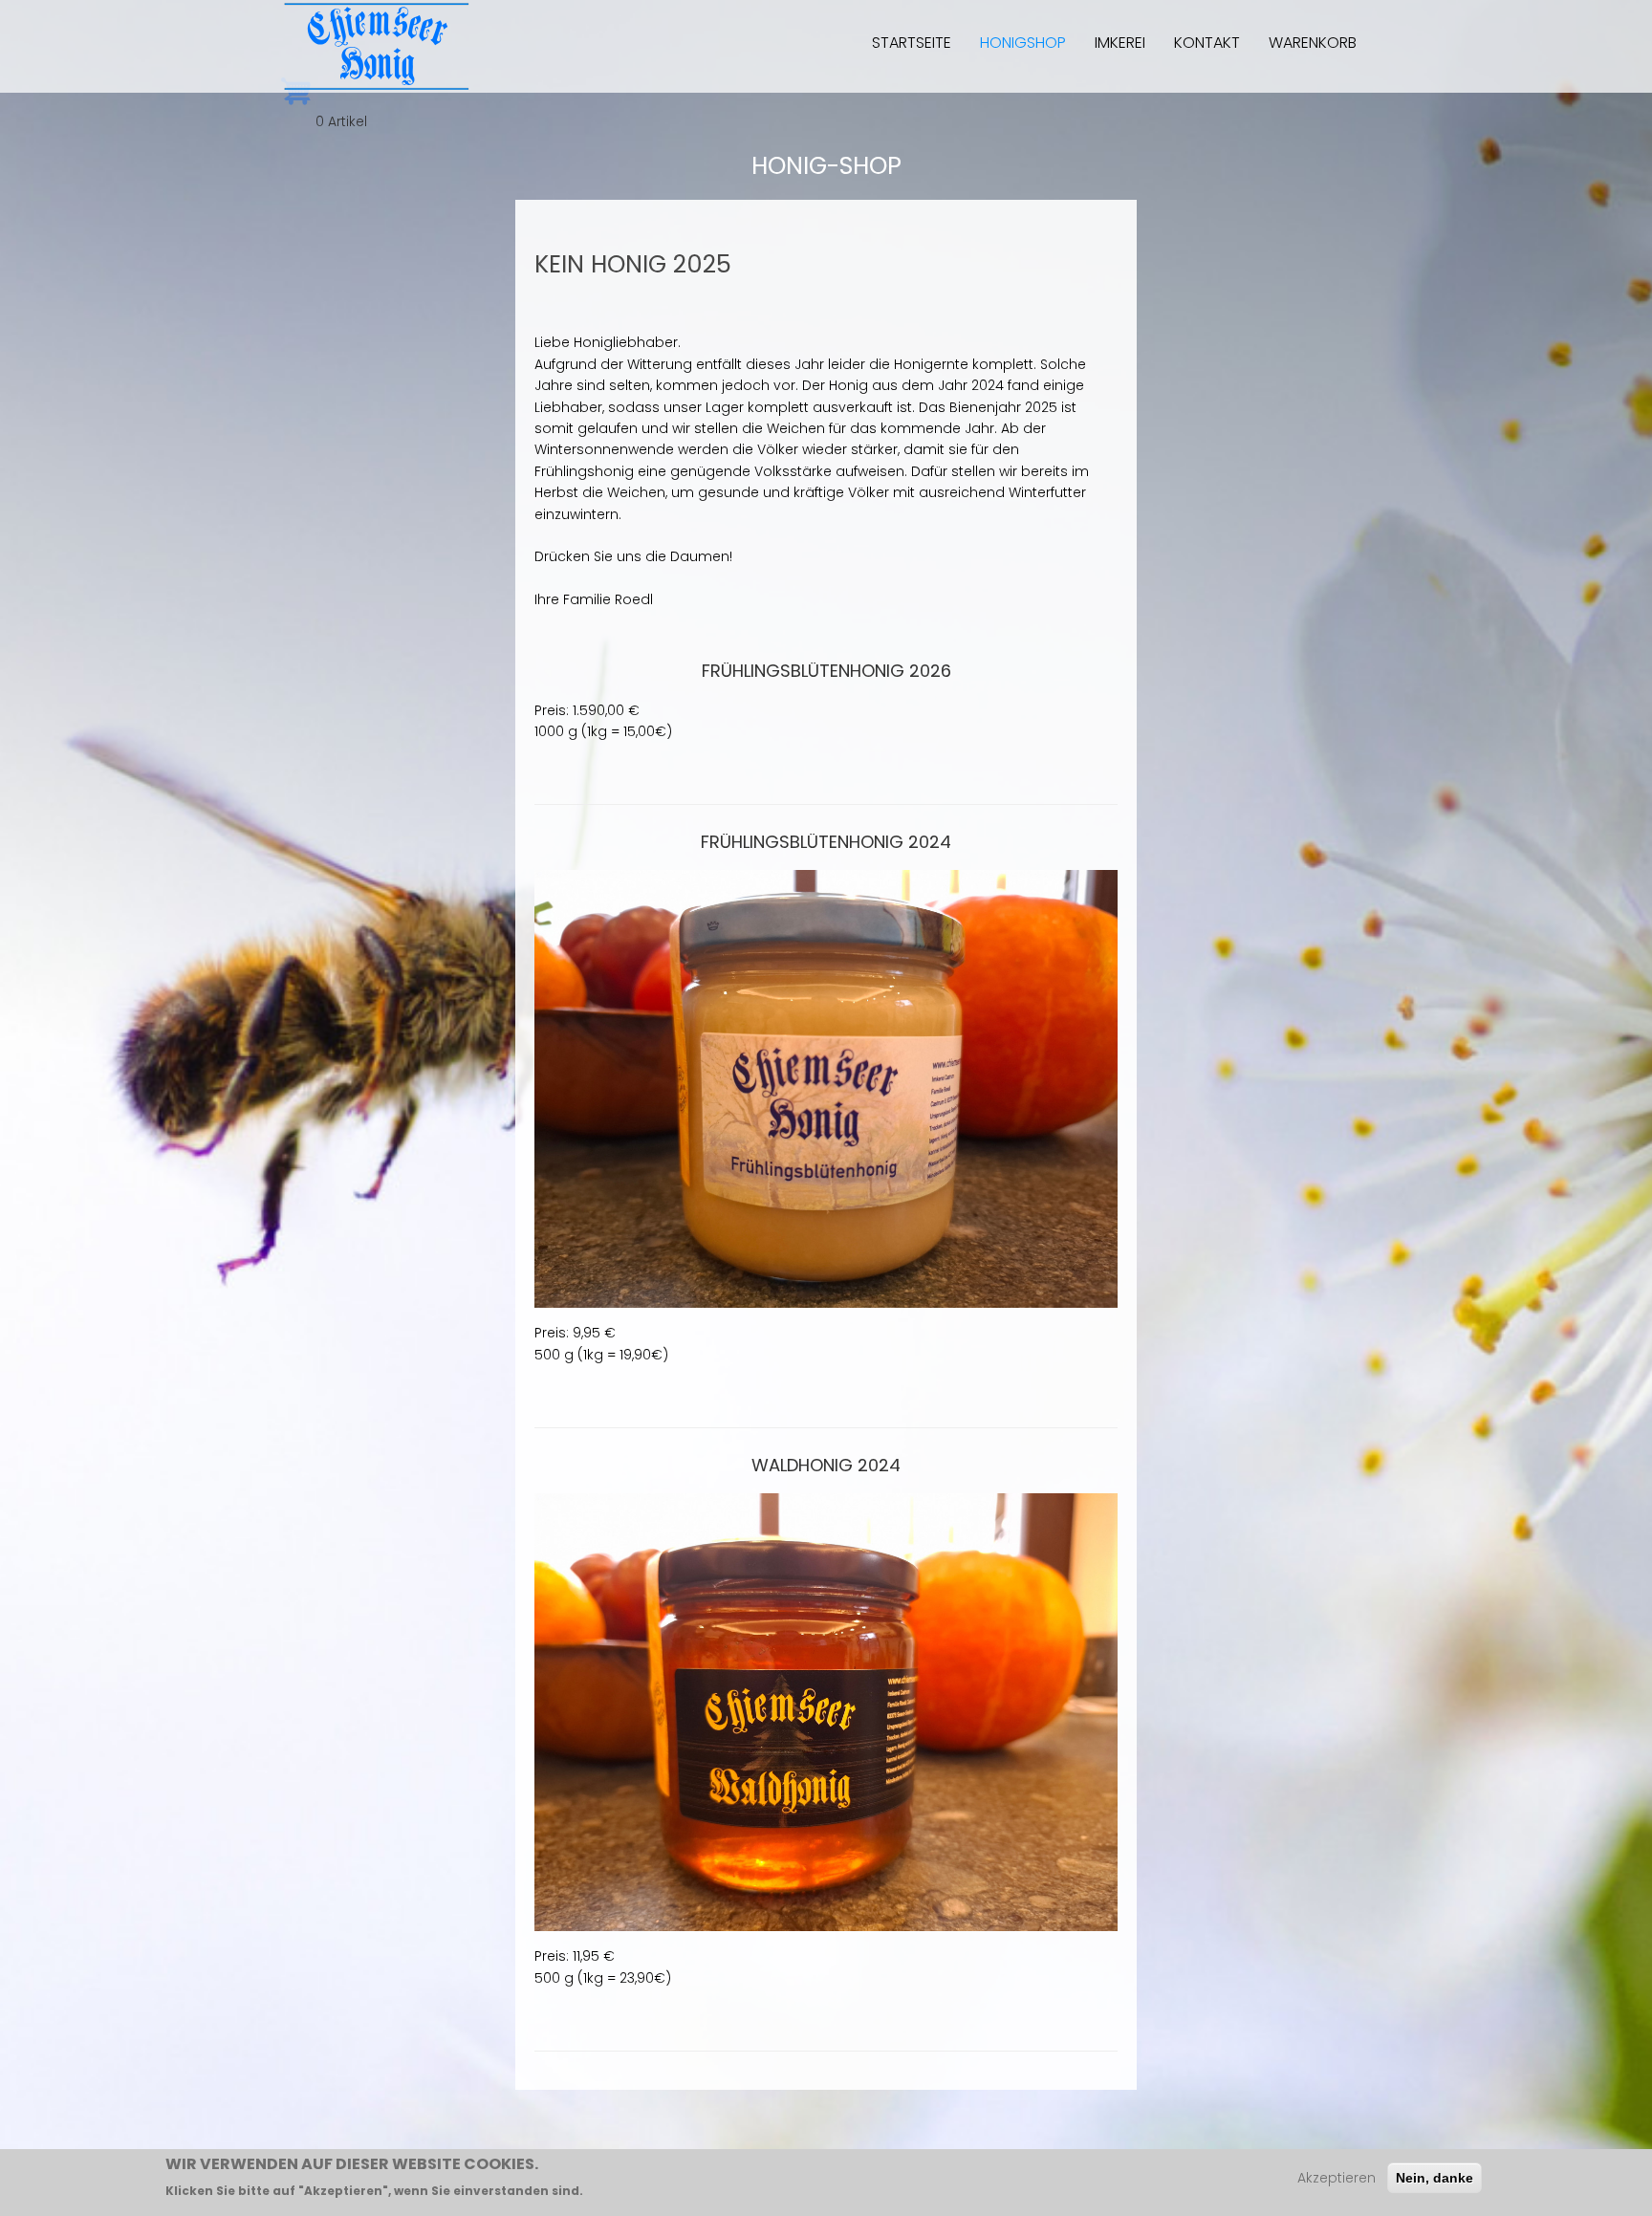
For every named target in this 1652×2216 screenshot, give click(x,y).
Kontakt (1207, 43)
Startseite (912, 43)
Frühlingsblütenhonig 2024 (826, 842)
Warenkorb (1313, 43)
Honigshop (1023, 43)
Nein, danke (1435, 2178)
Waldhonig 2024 (826, 1465)
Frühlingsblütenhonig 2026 (826, 671)
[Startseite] (377, 46)
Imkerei (1120, 43)
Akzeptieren (1337, 2178)
